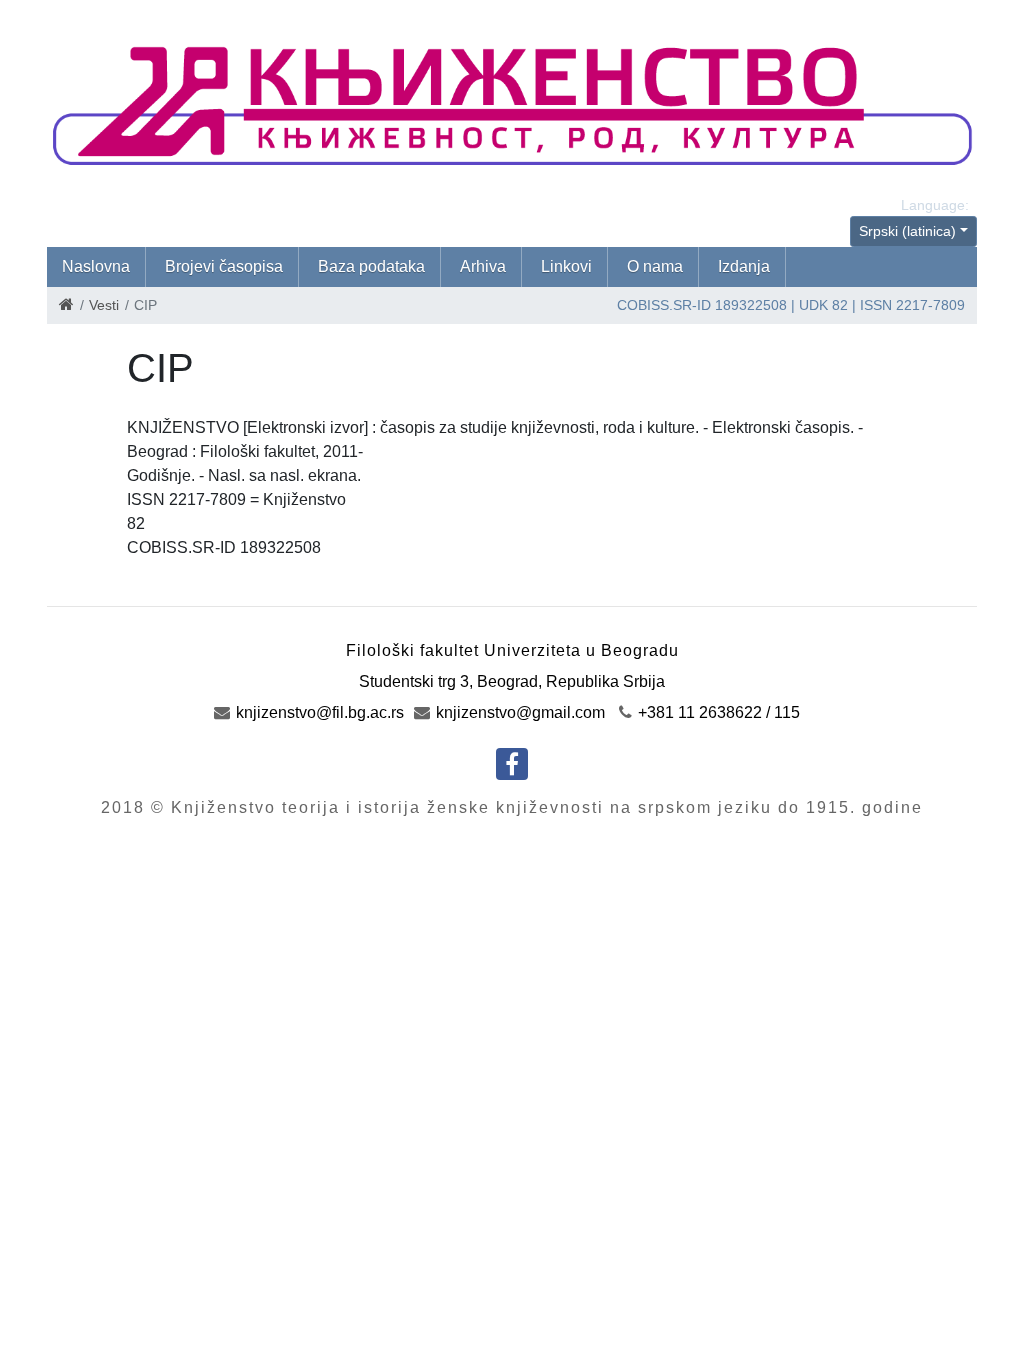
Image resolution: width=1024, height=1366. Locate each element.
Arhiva (483, 266)
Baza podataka (371, 266)
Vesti (104, 305)
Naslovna (96, 266)
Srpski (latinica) (907, 231)
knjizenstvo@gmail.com (518, 712)
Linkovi (566, 266)
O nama (655, 266)
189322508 (751, 305)
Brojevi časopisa (224, 266)
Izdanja (744, 266)
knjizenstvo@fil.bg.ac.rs (318, 712)
